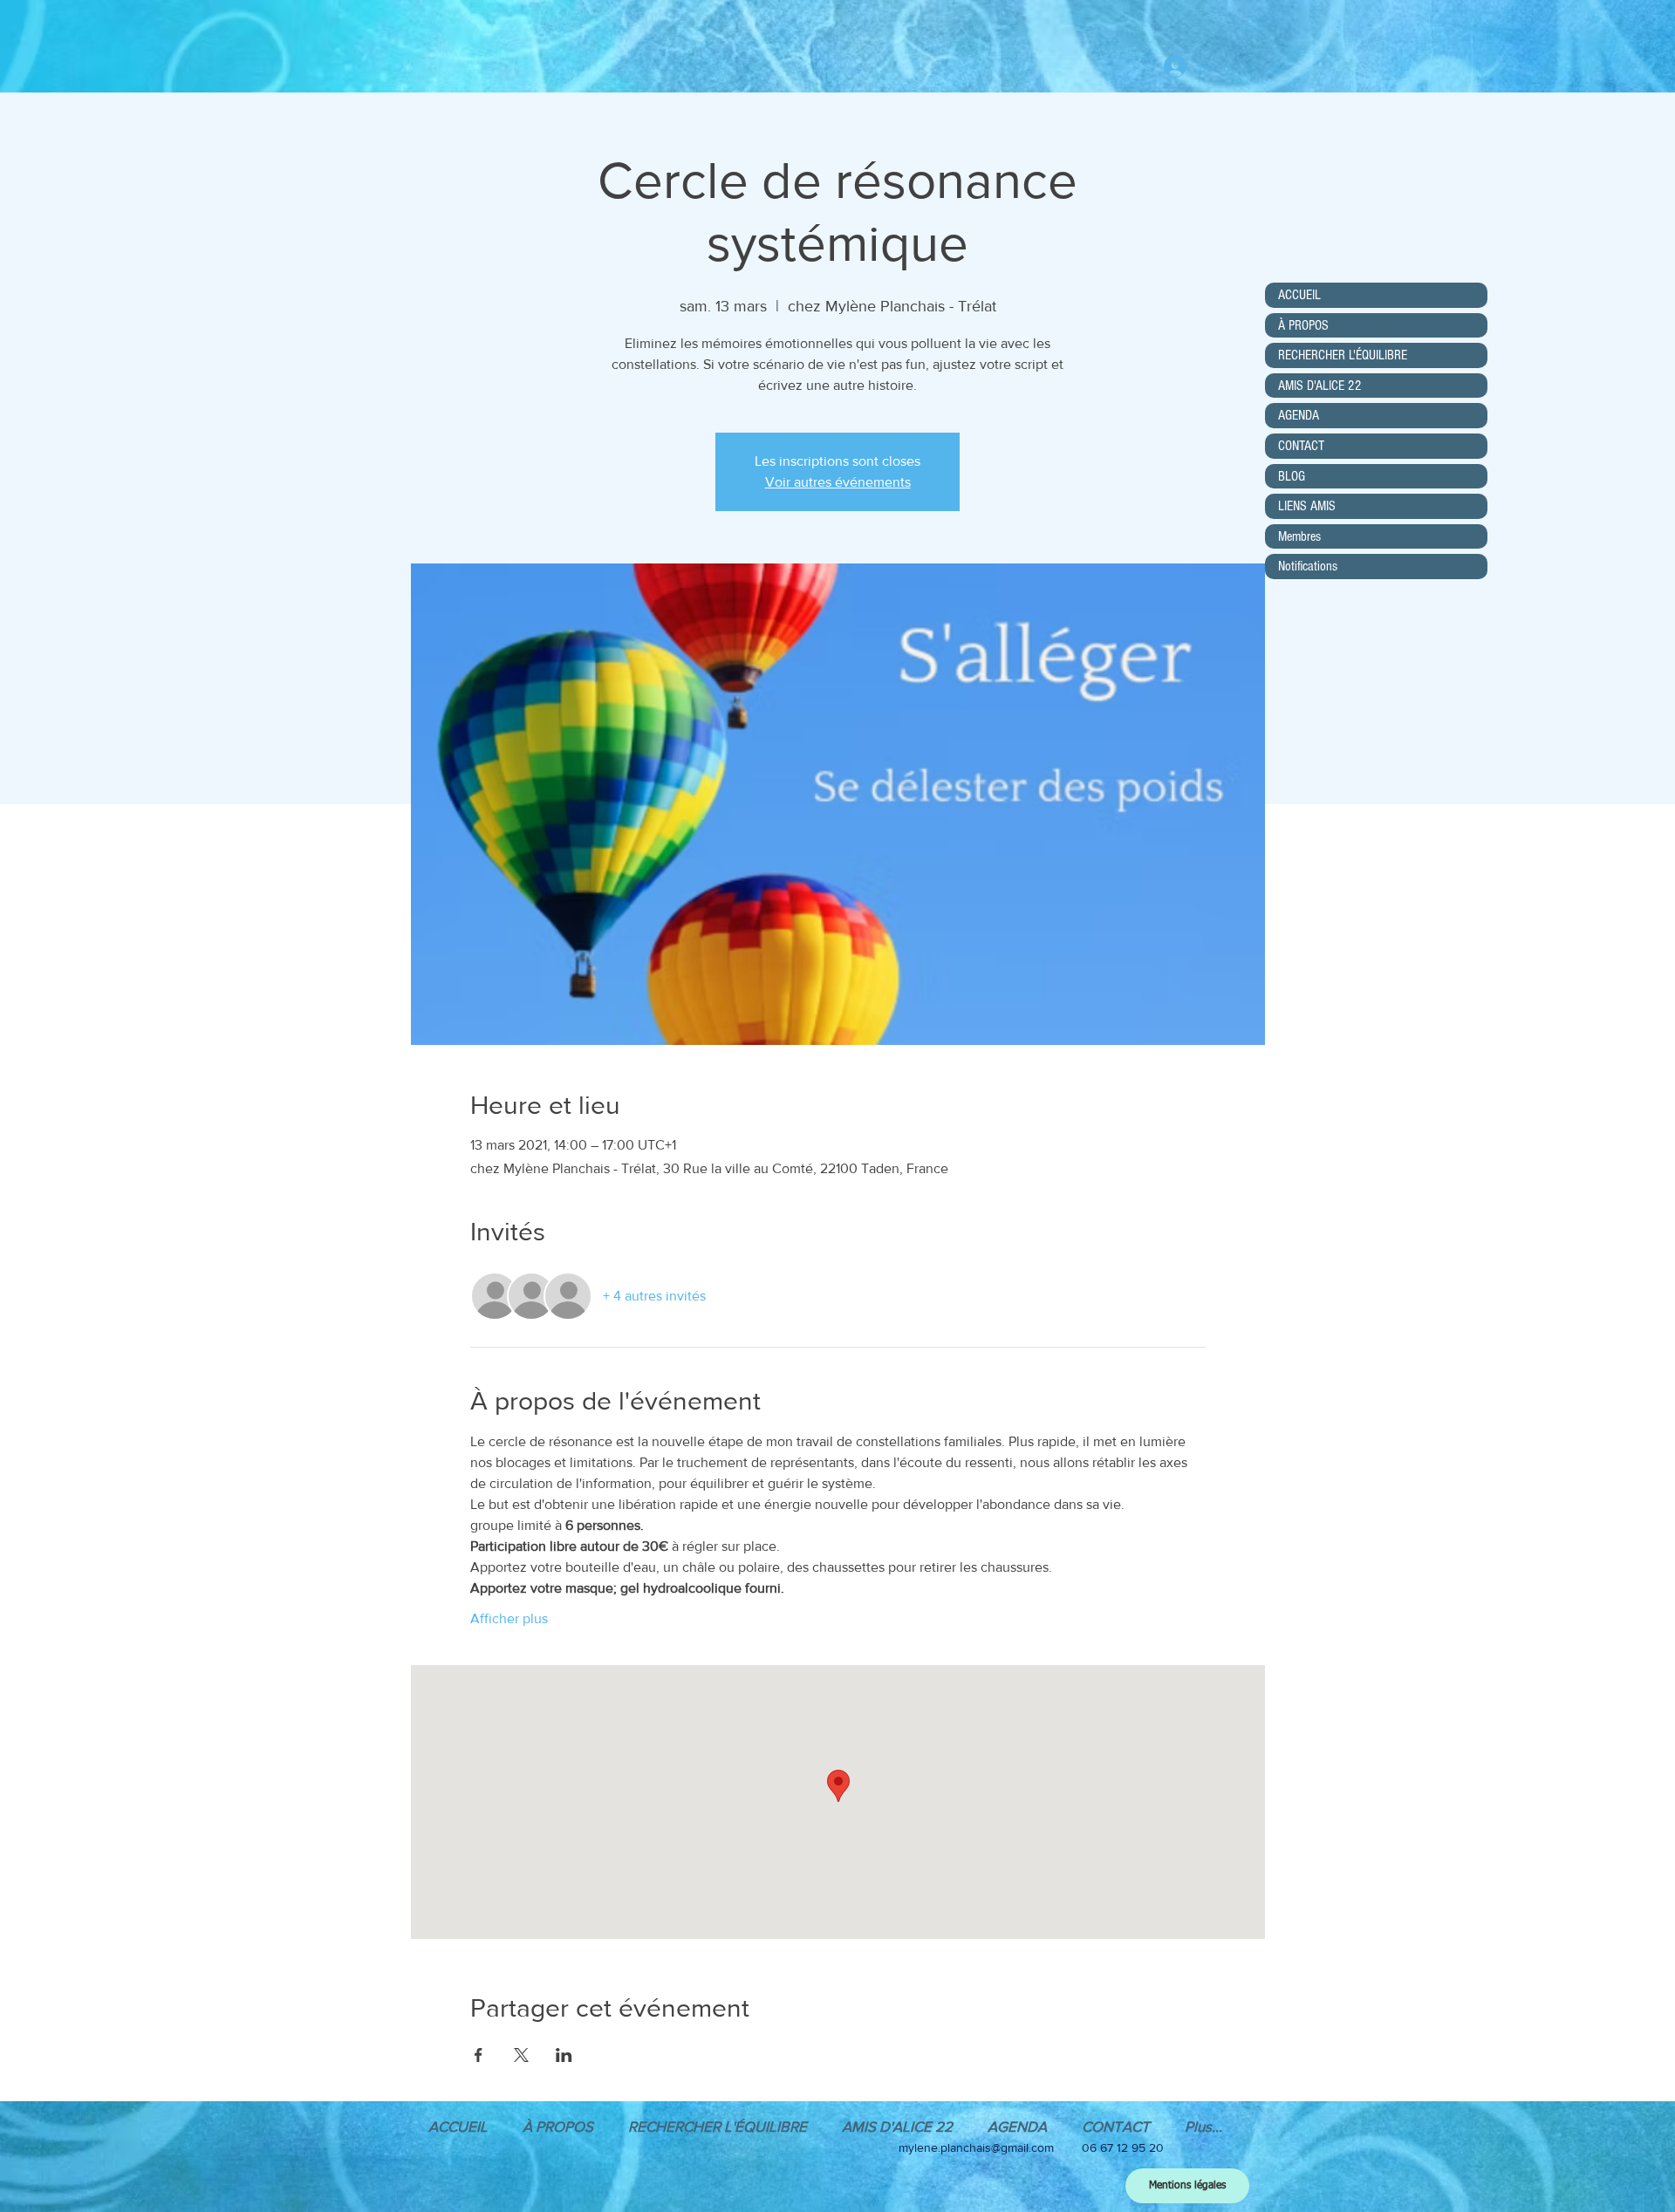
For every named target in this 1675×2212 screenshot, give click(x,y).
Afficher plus (509, 1618)
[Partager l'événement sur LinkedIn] (564, 2055)
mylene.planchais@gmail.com (976, 2147)
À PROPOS (1303, 325)
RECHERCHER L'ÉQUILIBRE (1343, 355)
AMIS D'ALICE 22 (1320, 386)
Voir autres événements (838, 482)
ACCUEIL (1299, 295)
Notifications (1308, 566)
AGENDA (1299, 415)
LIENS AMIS (1307, 506)
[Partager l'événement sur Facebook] (479, 2055)
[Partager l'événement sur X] (521, 2055)
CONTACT (1301, 446)
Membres (1299, 536)
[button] (1017, 2126)
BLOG (1292, 476)
